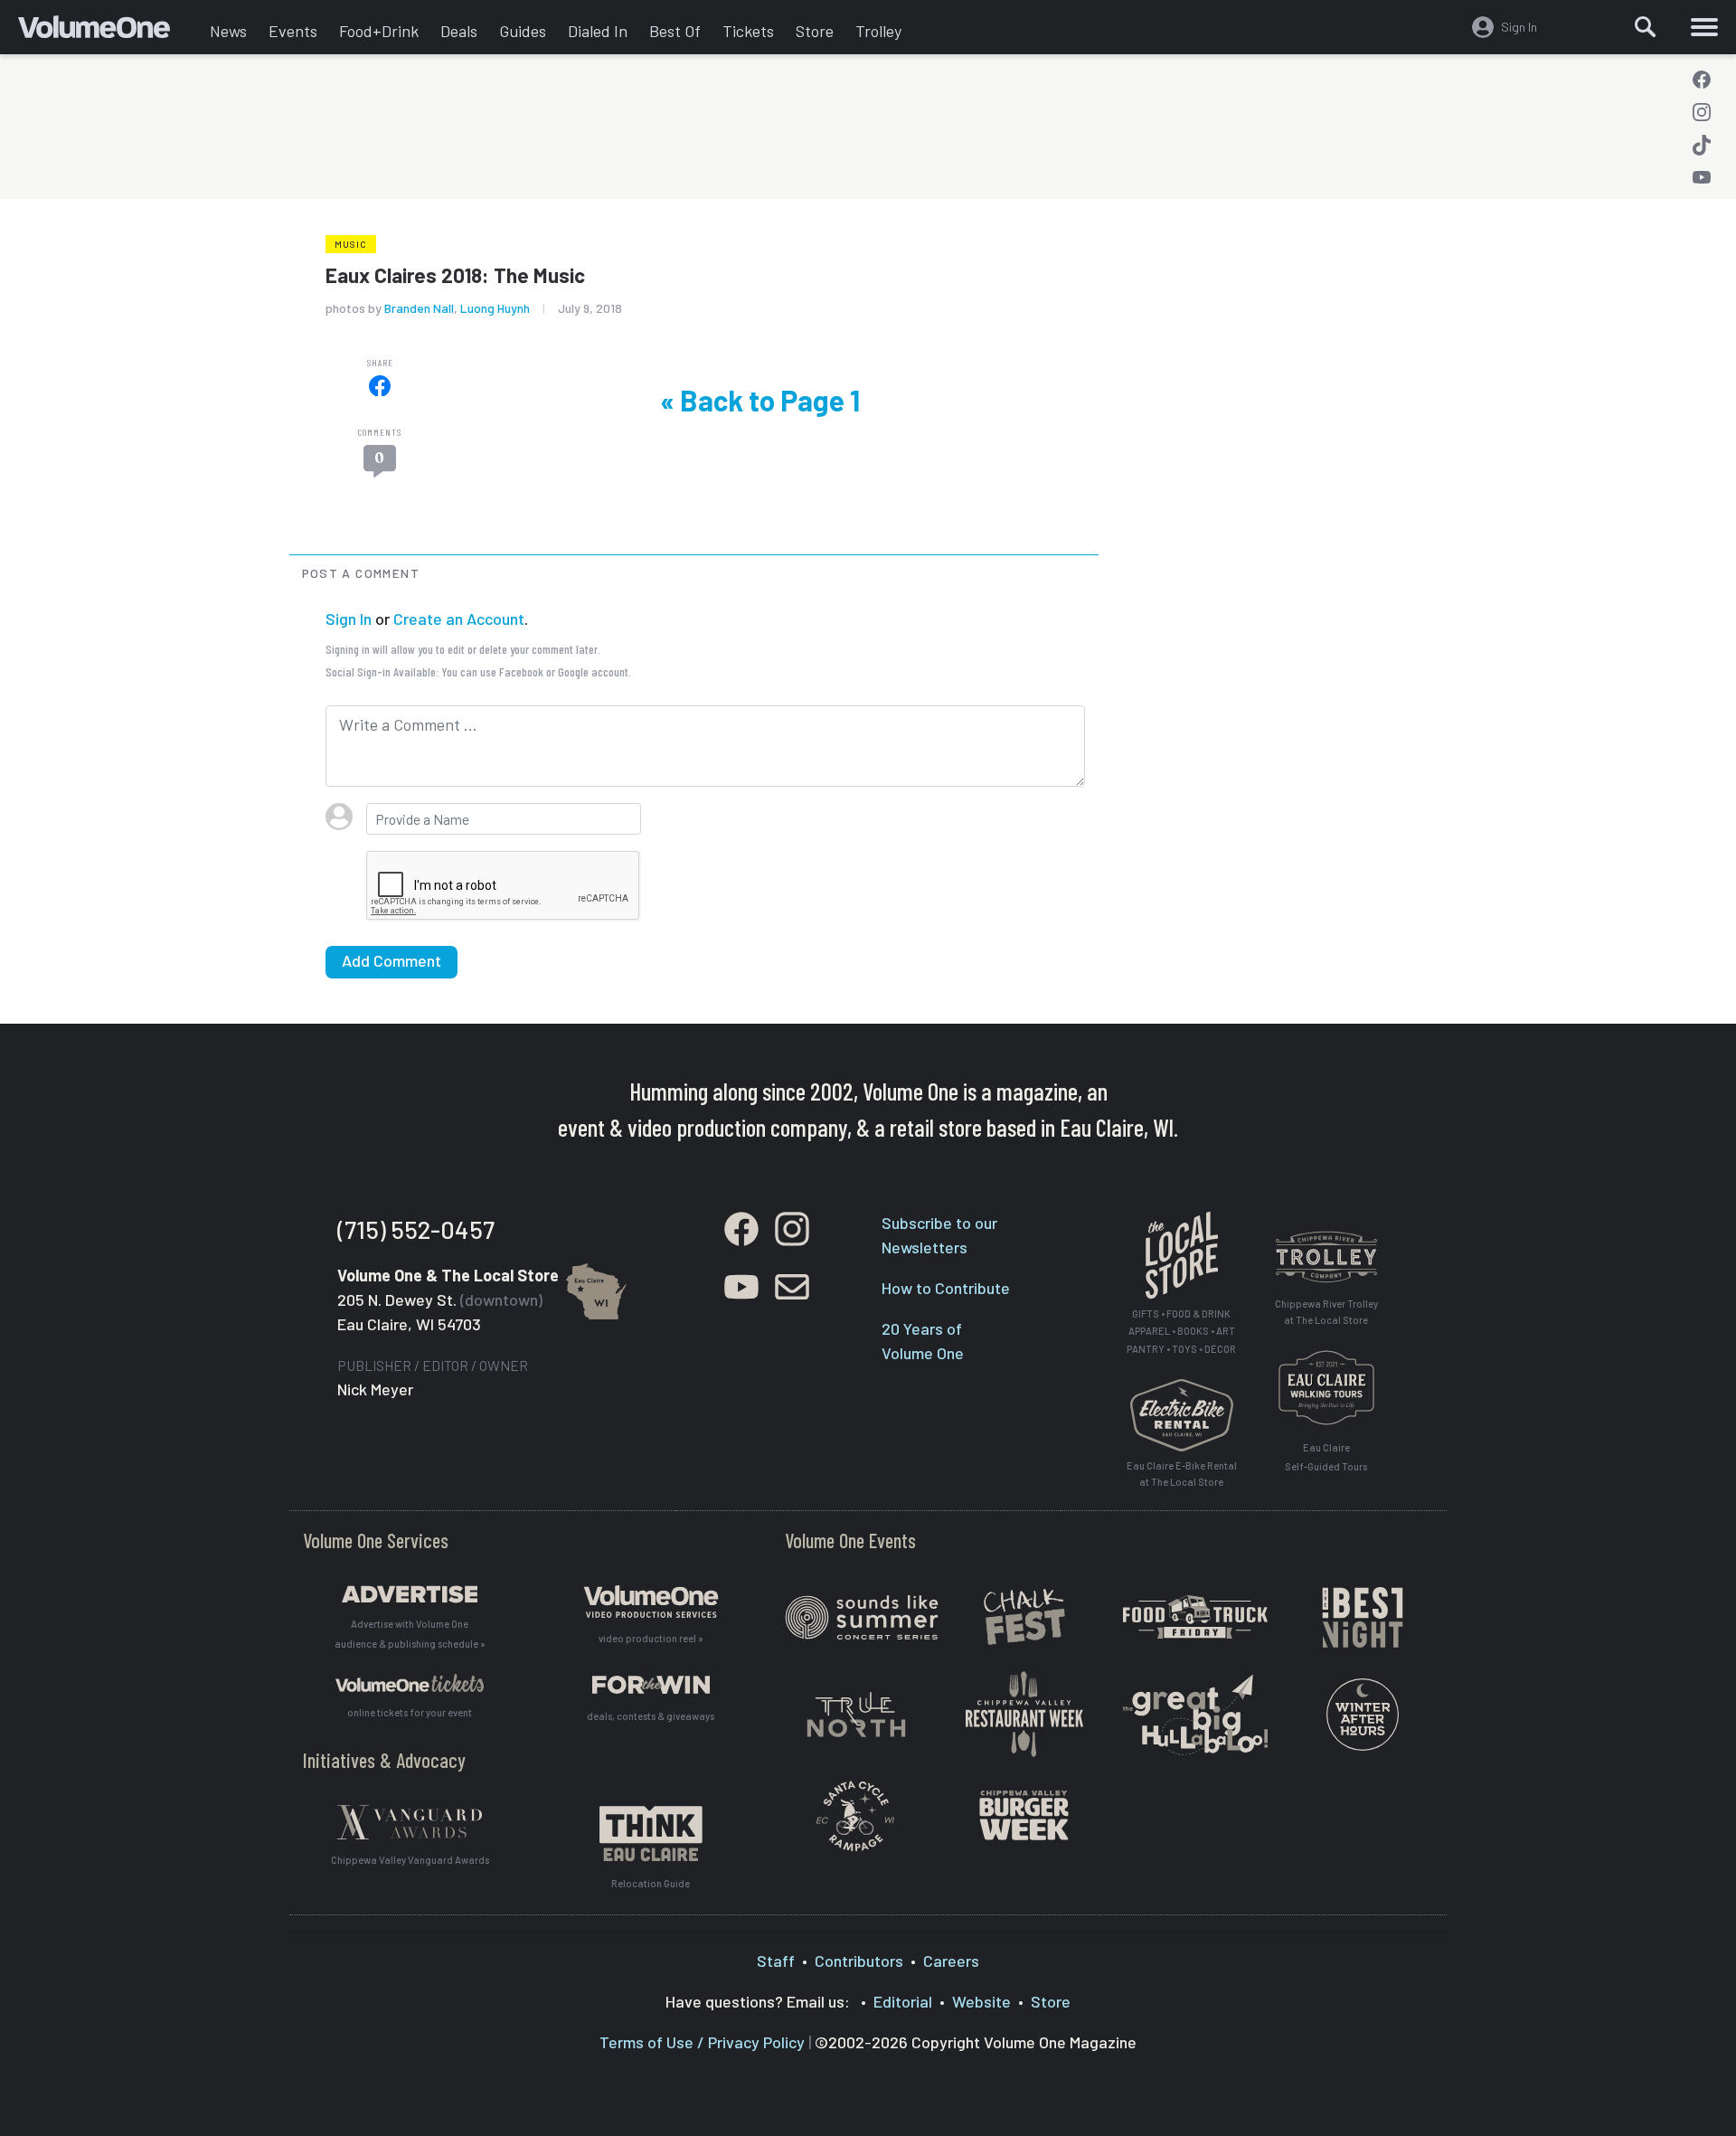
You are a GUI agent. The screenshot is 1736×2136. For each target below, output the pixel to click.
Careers (951, 1961)
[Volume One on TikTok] (1702, 145)
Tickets (748, 31)
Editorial (903, 2001)
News (228, 31)
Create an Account (459, 619)
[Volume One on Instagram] (1702, 112)
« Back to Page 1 (760, 400)
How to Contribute (946, 1288)
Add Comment (392, 960)
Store (815, 31)
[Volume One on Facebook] (1702, 80)
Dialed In (598, 31)
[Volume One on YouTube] (1702, 177)
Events (293, 31)
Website (981, 2001)
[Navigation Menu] (1704, 27)
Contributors (859, 1961)
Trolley (878, 31)
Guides (523, 31)
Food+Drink (379, 31)
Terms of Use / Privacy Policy (702, 2042)
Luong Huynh (495, 308)
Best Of (675, 31)
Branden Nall (419, 308)
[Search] (1646, 27)
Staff (776, 1961)
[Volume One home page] (108, 32)
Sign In (349, 619)
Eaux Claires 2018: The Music (455, 275)
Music (351, 244)
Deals (459, 31)
